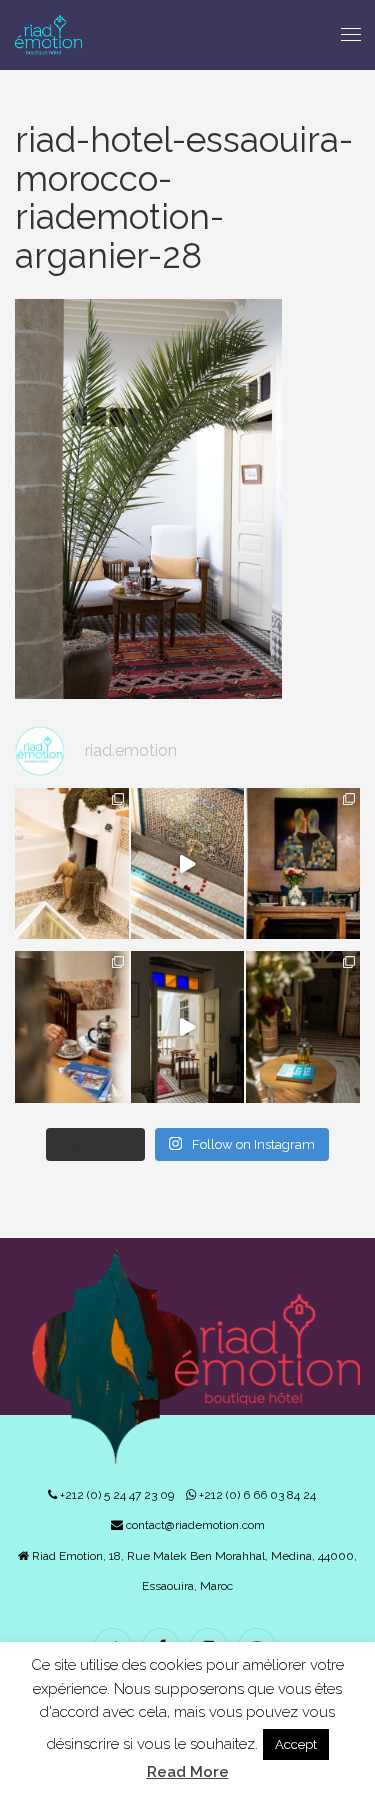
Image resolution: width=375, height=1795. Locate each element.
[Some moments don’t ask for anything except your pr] (303, 863)
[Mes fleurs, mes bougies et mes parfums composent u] (303, 1026)
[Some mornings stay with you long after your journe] (72, 863)
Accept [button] (296, 1744)
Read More (188, 1772)
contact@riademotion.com (194, 1525)
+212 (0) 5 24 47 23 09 (115, 1495)
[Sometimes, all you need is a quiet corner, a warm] (72, 1026)
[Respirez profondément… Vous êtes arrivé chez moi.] (188, 1026)
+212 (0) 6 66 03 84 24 (256, 1495)
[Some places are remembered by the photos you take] (188, 863)
